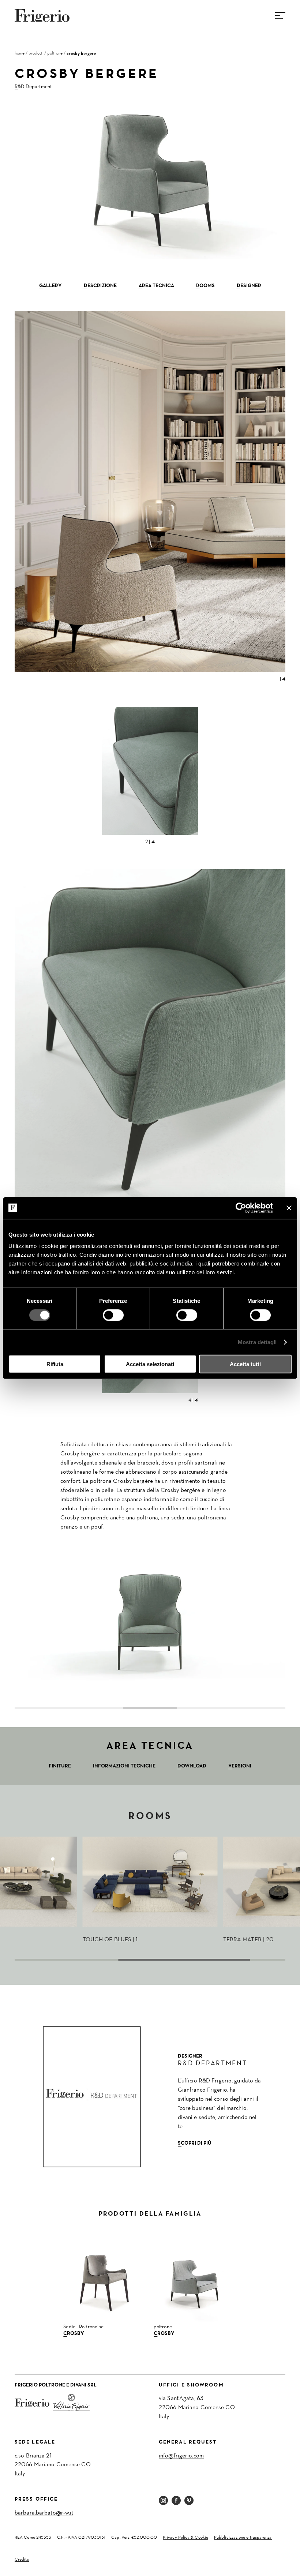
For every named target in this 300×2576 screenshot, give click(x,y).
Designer (249, 286)
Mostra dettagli (257, 1342)
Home (20, 53)
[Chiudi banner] (289, 1208)
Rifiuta (55, 1364)
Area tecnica (156, 286)
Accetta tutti (245, 1364)
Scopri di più (195, 2143)
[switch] (113, 1315)
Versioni (240, 1766)
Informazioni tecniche (124, 1766)
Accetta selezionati (150, 1364)
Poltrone (55, 53)
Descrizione (100, 286)
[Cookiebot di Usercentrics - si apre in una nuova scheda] (241, 1208)
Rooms (205, 286)
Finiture (60, 1766)
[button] (16, 1621)
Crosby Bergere (81, 53)
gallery (50, 286)
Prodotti (36, 53)
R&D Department (33, 87)
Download (192, 1766)
